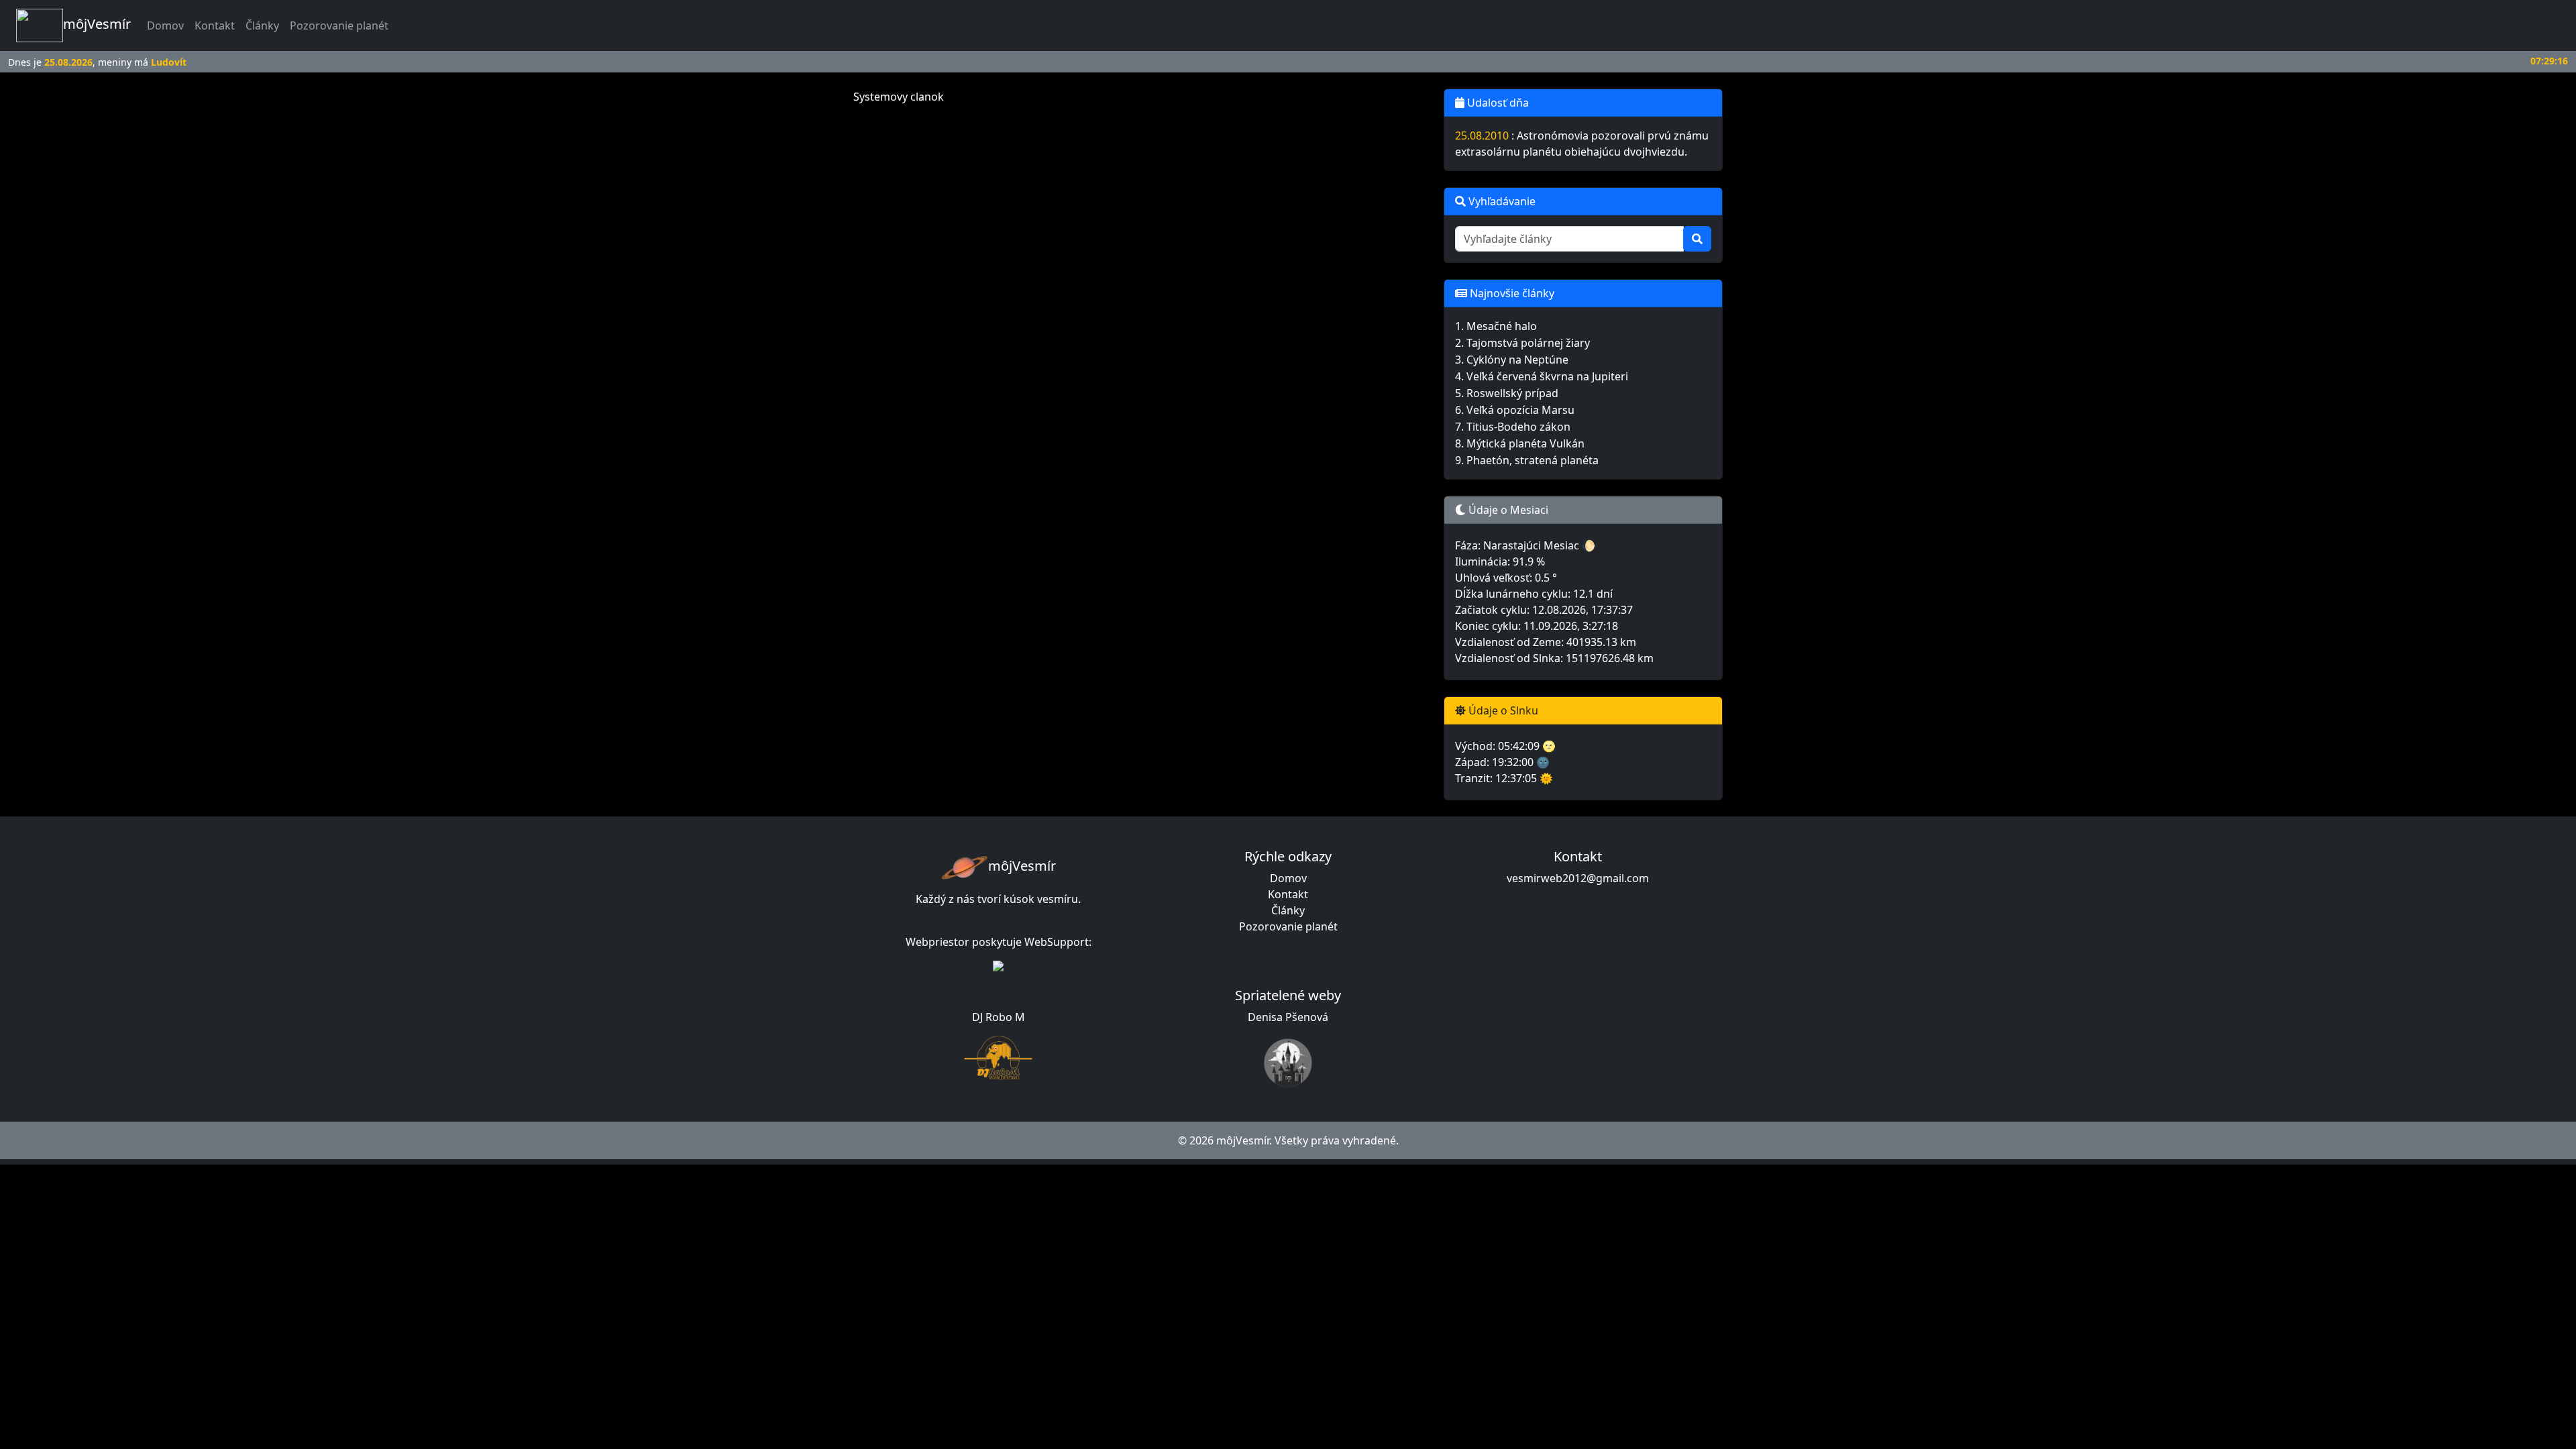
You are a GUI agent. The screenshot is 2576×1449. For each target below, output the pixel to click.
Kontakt (215, 25)
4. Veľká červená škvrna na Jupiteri (1542, 376)
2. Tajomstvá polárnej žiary (1522, 343)
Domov (168, 25)
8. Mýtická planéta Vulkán (1520, 443)
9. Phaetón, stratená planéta (1527, 460)
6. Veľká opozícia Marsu (1515, 410)
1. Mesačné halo (1496, 326)
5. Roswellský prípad (1507, 393)
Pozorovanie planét (339, 25)
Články (262, 25)
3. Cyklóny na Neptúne (1512, 360)
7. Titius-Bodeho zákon (1513, 427)
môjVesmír (97, 24)
